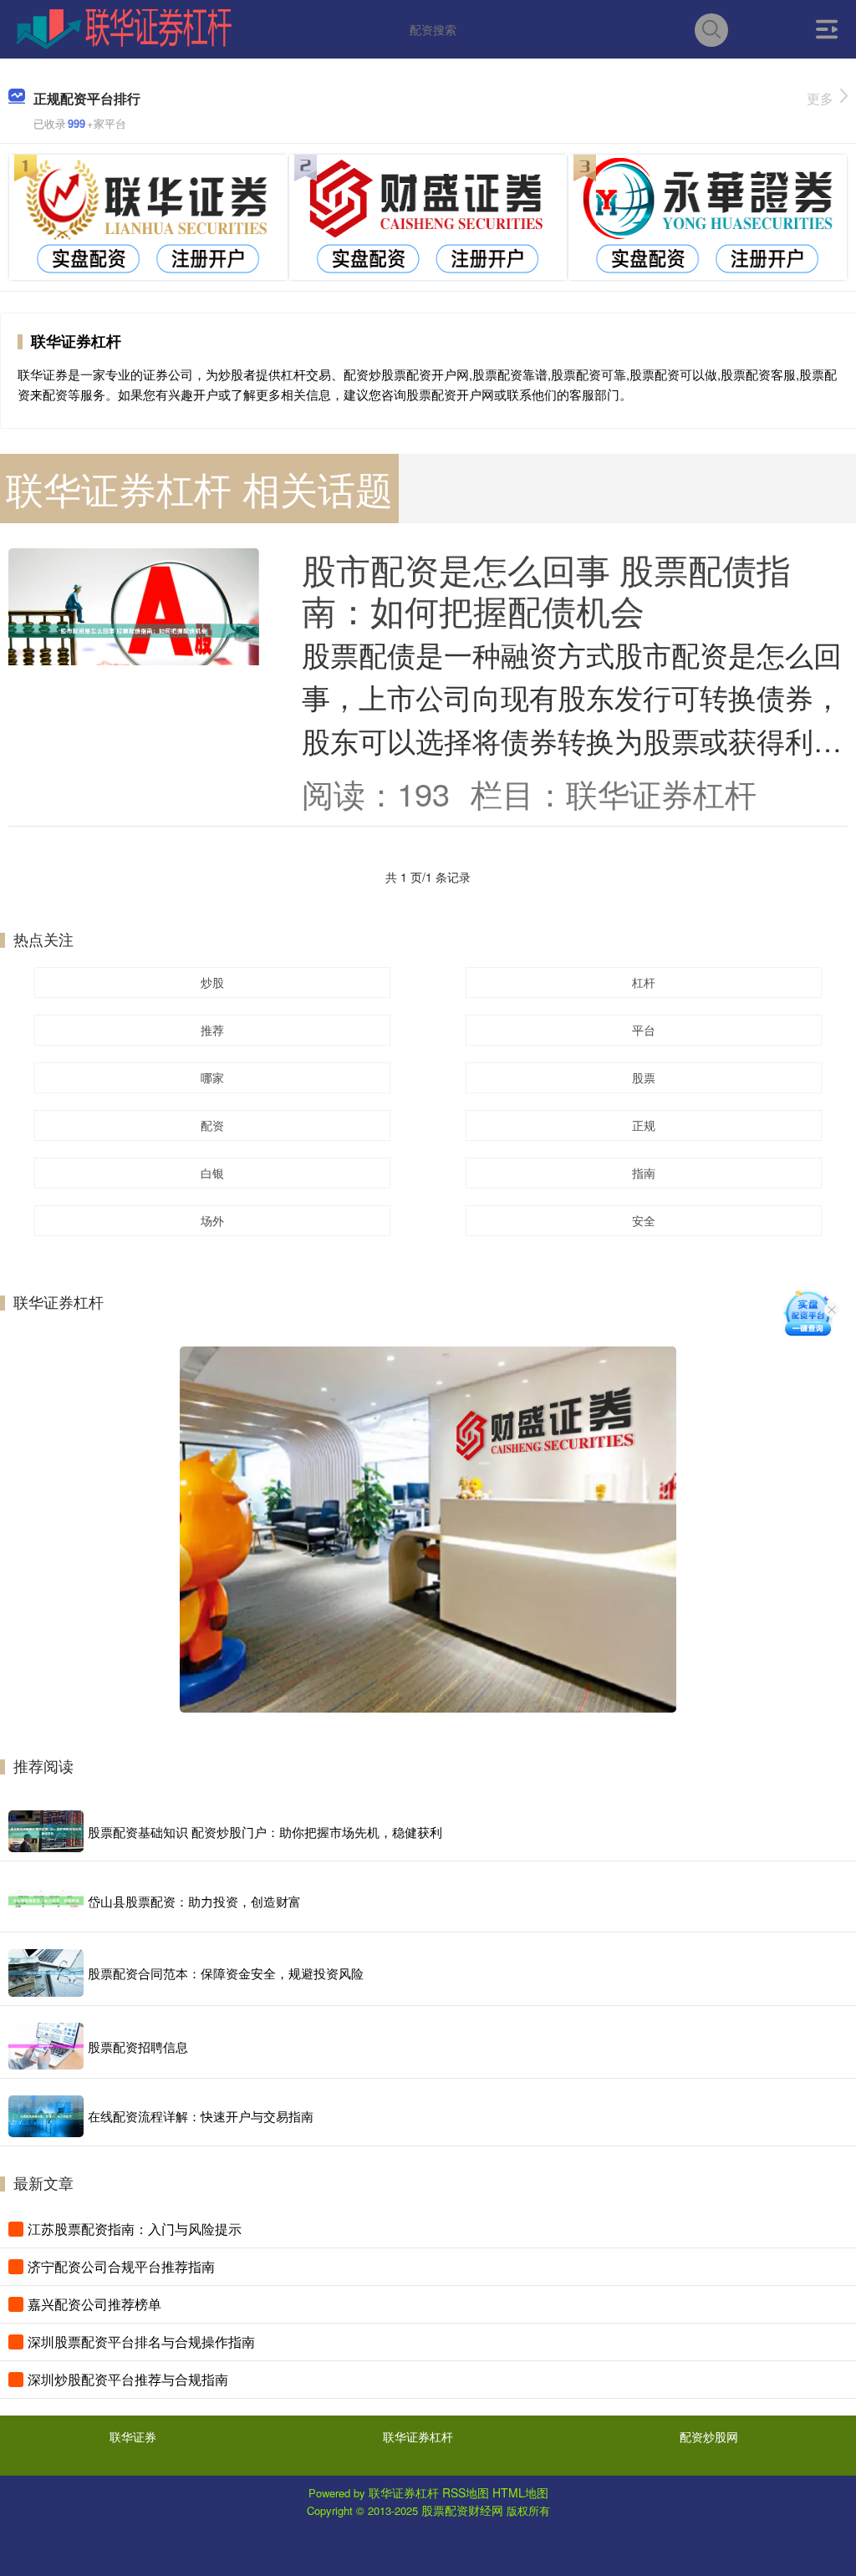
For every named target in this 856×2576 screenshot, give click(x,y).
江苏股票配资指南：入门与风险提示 (135, 2229)
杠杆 (644, 982)
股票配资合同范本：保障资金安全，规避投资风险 (226, 1973)
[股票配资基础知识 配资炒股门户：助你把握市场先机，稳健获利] (46, 1832)
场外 (212, 1220)
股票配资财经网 (462, 2510)
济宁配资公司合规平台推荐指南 (121, 2266)
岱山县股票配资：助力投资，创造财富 (194, 1901)
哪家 (212, 1077)
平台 (644, 1030)
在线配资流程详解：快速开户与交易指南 (201, 2116)
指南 (644, 1173)
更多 (820, 98)
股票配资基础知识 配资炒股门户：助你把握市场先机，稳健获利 (265, 1832)
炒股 (212, 982)
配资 (212, 1125)
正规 (644, 1125)
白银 (212, 1173)
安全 (644, 1220)
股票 (644, 1077)
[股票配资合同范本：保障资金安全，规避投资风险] (46, 1973)
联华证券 (133, 2436)
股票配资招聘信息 (138, 2047)
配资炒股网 (709, 2436)
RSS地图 (466, 2492)
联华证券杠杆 (418, 2436)
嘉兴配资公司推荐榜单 (94, 2304)
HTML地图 (520, 2492)
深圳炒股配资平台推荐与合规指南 (128, 2379)
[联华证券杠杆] (124, 28)
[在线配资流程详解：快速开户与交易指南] (46, 2116)
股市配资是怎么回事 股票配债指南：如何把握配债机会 (546, 589)
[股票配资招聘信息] (46, 2046)
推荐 (212, 1030)
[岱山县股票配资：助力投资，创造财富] (46, 1901)
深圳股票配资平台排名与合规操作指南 (141, 2342)
